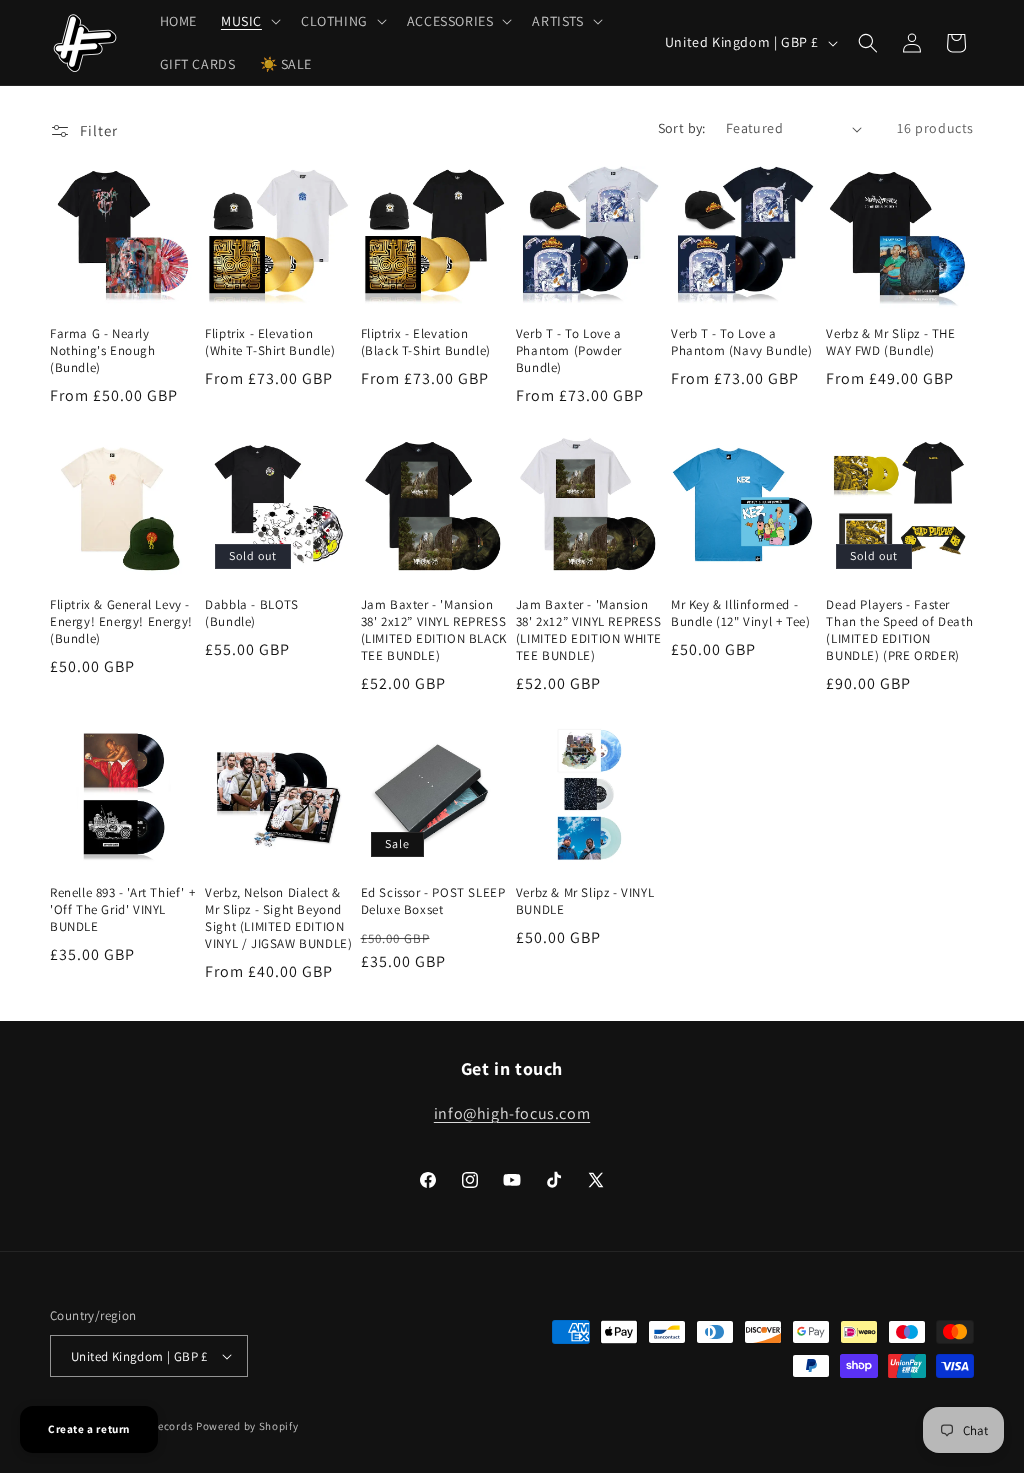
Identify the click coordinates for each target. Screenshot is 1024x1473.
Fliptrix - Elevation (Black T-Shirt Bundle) (426, 342)
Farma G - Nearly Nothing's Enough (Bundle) (103, 351)
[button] (249, 21)
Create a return (89, 1429)
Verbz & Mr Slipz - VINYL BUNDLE (585, 901)
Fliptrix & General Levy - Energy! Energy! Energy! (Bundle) (121, 622)
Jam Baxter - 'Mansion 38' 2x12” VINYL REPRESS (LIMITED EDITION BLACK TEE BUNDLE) (434, 630)
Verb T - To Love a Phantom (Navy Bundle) (742, 342)
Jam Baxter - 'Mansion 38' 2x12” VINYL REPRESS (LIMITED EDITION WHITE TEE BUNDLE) (589, 630)
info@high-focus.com (512, 1113)
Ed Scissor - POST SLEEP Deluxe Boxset (433, 901)
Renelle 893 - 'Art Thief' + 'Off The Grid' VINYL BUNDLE (122, 910)
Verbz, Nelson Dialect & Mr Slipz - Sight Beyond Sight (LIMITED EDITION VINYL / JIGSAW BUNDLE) (278, 918)
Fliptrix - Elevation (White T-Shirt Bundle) (270, 342)
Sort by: (682, 128)
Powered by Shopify (247, 1426)
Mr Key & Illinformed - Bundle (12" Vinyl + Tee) (740, 613)
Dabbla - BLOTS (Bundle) (251, 613)
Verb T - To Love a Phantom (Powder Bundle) (569, 351)
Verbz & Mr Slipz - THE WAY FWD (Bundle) (890, 342)
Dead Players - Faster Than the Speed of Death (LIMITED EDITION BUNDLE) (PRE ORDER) (899, 630)
